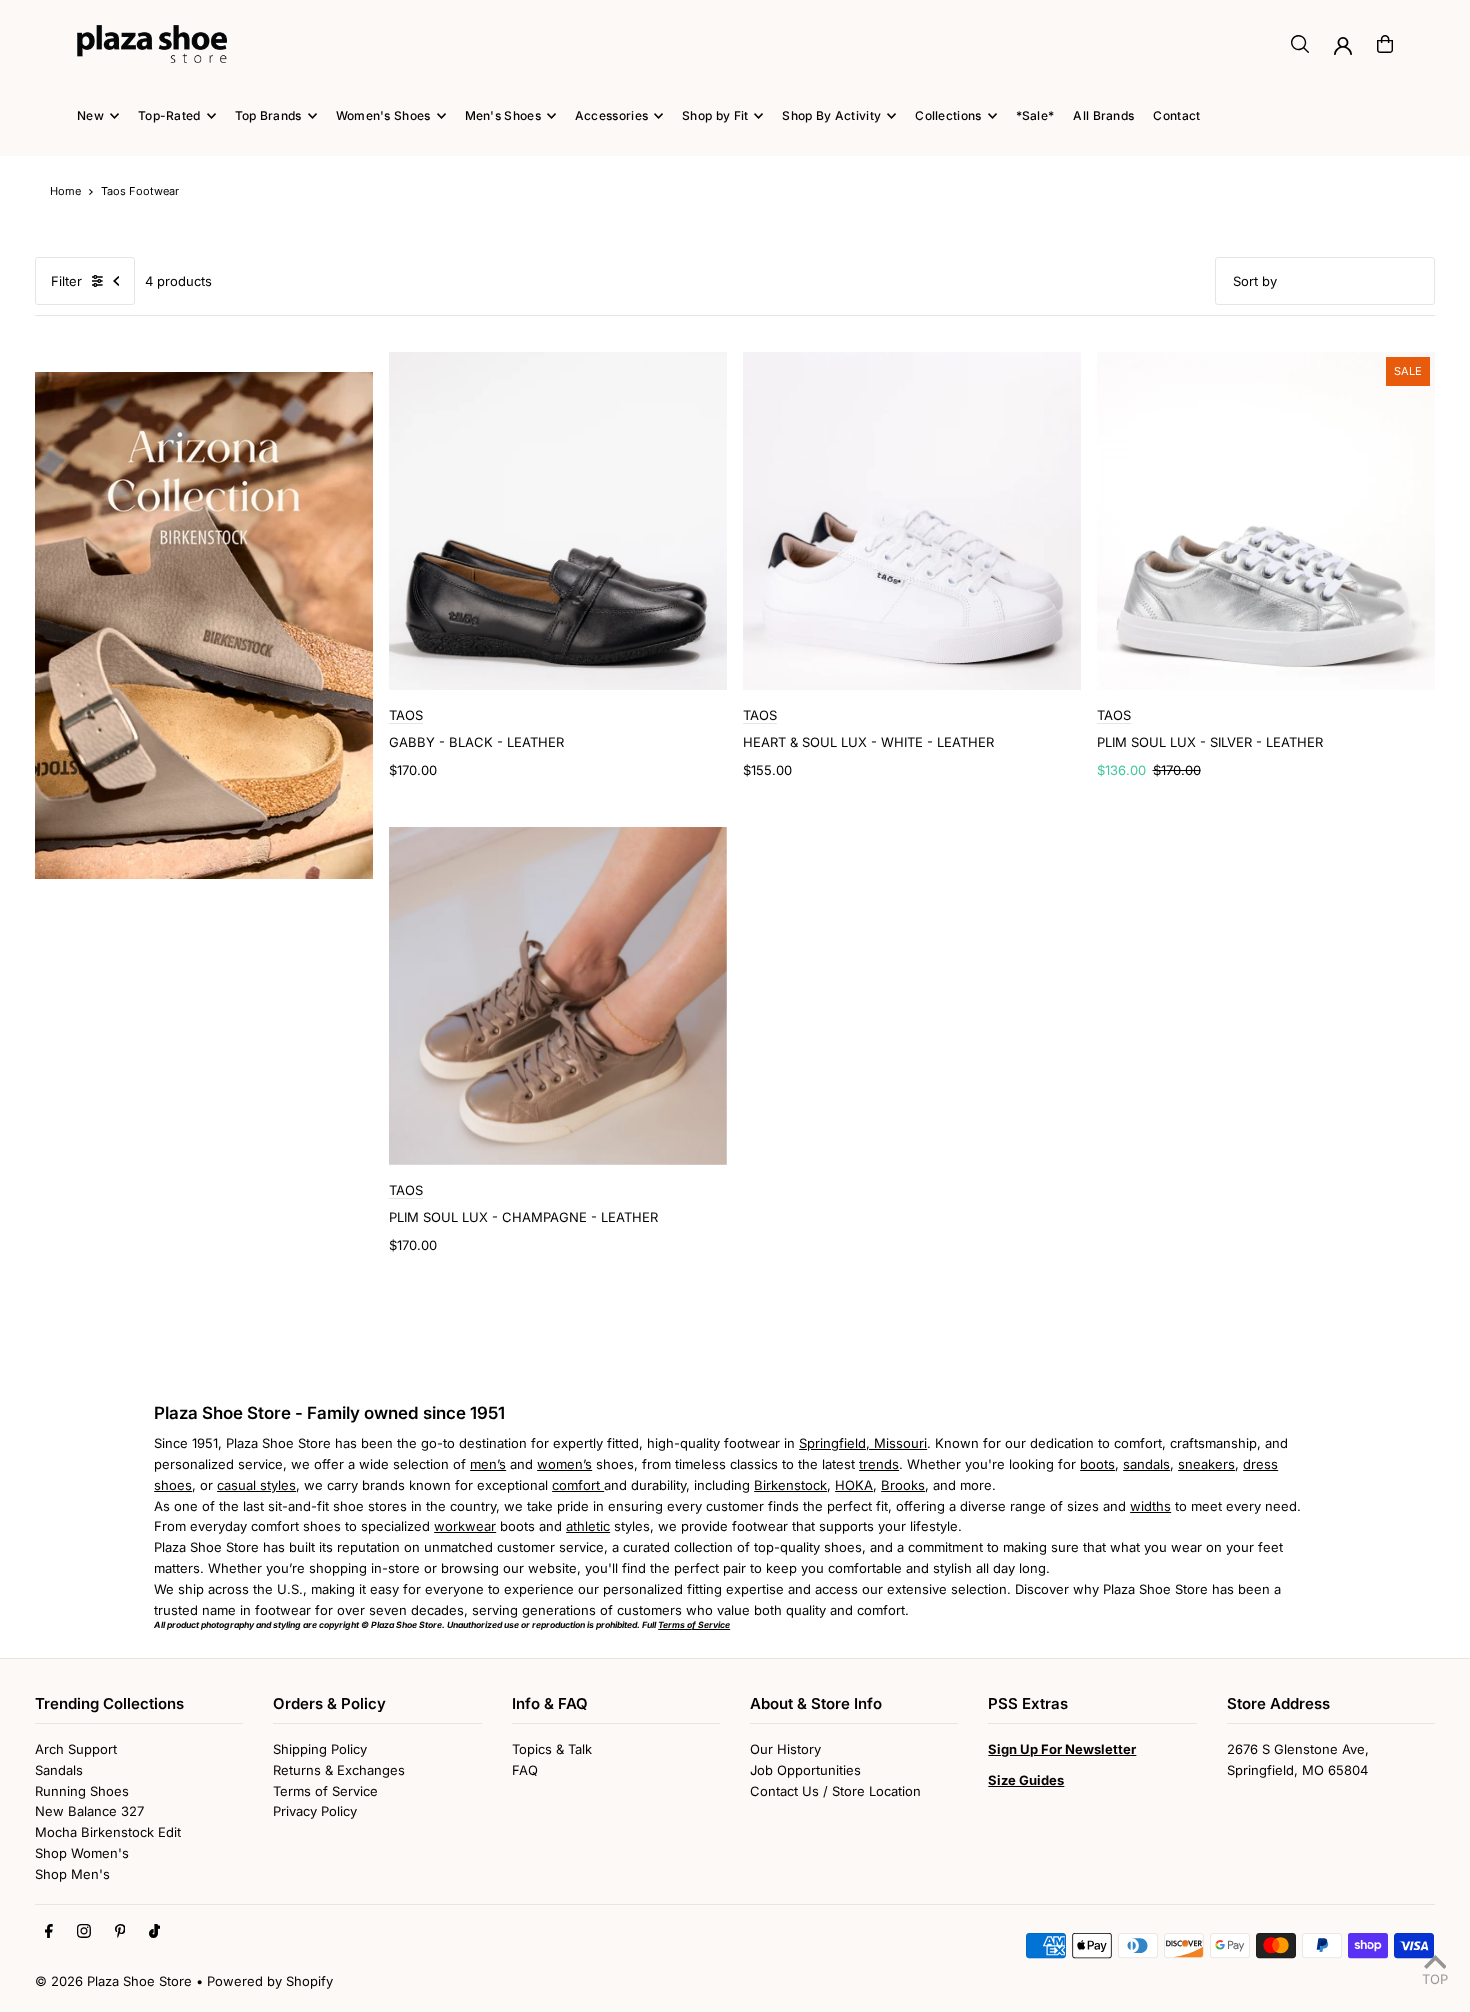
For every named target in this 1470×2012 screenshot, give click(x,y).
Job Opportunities (805, 1770)
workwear (465, 1526)
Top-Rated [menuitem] (169, 115)
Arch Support (76, 1749)
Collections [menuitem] (948, 115)
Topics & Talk (552, 1749)
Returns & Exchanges (339, 1770)
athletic (588, 1526)
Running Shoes (82, 1791)
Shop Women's (82, 1853)
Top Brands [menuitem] (268, 115)
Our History (785, 1749)
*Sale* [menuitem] (1035, 115)
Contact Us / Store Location (835, 1791)
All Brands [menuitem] (1103, 115)
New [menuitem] (90, 115)
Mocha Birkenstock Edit (108, 1832)
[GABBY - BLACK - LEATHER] (558, 521)
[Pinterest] (120, 1932)
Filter (66, 281)
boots (1097, 1464)
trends (879, 1464)
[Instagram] (84, 1932)
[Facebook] (49, 1932)
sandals (1146, 1464)
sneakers (1206, 1464)
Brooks (903, 1485)
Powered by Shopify (270, 1981)
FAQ (525, 1770)
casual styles (256, 1485)
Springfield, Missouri (863, 1443)
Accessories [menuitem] (611, 115)
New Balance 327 (89, 1811)
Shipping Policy (320, 1749)
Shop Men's (72, 1874)
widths (1150, 1506)
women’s (564, 1464)
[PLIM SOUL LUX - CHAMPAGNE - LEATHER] (558, 996)
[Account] (1343, 46)
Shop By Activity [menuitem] (831, 115)
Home (65, 191)
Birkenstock (790, 1485)
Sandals (59, 1770)
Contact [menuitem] (1176, 115)
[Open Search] (1300, 44)
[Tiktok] (154, 1932)
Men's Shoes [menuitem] (503, 115)
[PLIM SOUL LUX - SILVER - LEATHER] (1266, 521)
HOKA (854, 1485)
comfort (578, 1485)
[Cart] (1385, 44)
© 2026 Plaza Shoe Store (113, 1981)
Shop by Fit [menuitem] (715, 115)
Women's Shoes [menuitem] (383, 115)
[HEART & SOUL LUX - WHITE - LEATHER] (912, 521)
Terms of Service (325, 1791)
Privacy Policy (315, 1811)
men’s (488, 1464)
